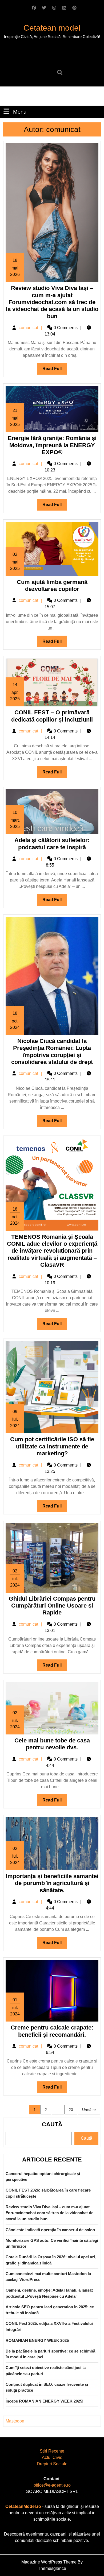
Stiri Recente (52, 2451)
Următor (89, 2110)
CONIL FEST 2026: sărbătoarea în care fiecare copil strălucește (48, 2193)
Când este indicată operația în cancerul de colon (50, 2230)
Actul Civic (52, 2457)
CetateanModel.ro (23, 2506)
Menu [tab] (20, 112)
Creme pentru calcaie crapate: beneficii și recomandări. (52, 2031)
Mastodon (15, 2421)
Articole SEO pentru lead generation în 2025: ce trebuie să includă (50, 2310)
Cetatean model (52, 28)
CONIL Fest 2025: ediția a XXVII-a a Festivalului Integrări (49, 2326)
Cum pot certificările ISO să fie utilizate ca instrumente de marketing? (52, 1446)
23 (71, 2110)
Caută (52, 2124)
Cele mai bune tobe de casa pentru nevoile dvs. (52, 1744)
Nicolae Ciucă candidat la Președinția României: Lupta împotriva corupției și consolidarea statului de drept (52, 1051)
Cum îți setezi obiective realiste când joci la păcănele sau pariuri (46, 2371)
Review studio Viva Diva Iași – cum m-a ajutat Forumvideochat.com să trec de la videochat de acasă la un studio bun (52, 302)
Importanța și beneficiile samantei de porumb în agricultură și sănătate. (52, 1883)
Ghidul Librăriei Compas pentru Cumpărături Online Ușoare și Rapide (52, 1606)
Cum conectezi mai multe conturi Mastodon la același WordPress (48, 2277)
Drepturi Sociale (52, 2464)
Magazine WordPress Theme (49, 2562)
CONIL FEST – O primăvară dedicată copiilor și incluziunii (52, 716)
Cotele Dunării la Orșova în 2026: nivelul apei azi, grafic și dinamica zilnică (51, 2260)
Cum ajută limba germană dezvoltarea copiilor (52, 585)
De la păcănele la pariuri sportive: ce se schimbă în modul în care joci (50, 2354)
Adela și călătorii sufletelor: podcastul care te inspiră (52, 844)
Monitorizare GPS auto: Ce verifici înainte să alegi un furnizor (52, 2243)
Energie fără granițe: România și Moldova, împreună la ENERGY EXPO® (52, 445)
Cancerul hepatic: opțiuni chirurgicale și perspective (43, 2177)
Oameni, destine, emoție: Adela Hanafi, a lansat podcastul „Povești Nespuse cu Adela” (49, 2293)
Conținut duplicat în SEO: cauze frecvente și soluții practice (47, 2387)
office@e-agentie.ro (52, 2485)
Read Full (55, 370)
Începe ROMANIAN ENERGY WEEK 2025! (45, 2401)
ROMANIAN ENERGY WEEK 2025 (37, 2340)
